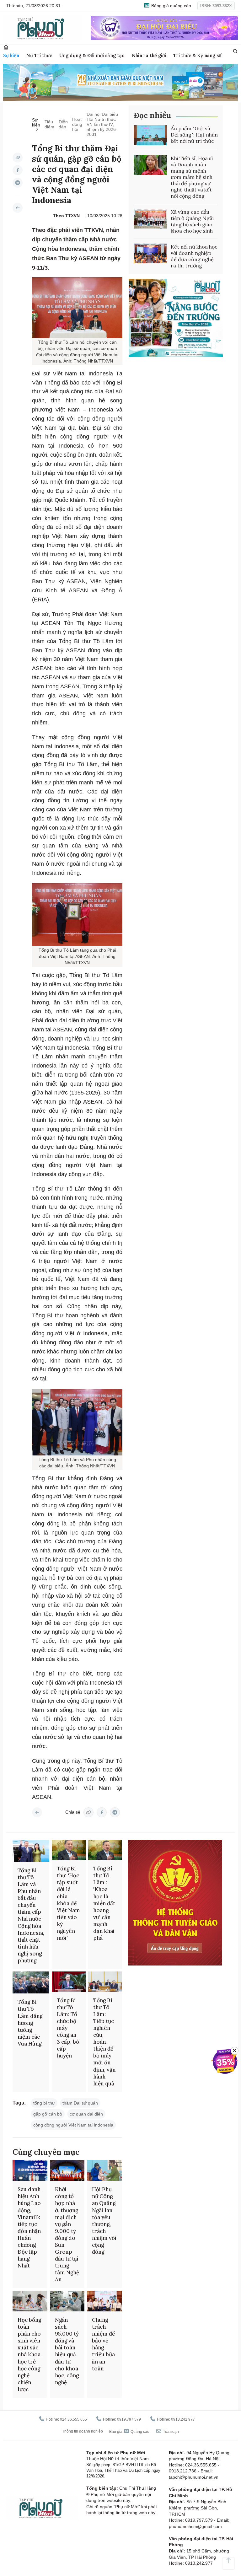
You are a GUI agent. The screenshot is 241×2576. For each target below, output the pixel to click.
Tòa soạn (170, 2432)
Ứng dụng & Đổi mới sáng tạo (92, 55)
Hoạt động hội (77, 124)
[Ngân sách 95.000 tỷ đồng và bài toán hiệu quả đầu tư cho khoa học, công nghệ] (67, 2301)
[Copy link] (18, 158)
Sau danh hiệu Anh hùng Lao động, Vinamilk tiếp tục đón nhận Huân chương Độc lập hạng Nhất (29, 2227)
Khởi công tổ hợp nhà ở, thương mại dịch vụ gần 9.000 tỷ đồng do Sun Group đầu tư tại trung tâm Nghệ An (67, 2234)
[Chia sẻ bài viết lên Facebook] (18, 170)
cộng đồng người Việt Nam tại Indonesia (73, 2125)
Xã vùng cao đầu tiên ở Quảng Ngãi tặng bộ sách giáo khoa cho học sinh (192, 221)
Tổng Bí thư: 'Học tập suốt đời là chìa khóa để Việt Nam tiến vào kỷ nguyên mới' (68, 1903)
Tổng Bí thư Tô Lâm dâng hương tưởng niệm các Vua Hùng (30, 2023)
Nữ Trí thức (39, 55)
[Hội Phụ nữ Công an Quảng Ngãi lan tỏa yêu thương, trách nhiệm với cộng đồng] (104, 2170)
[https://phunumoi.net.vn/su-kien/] (18, 208)
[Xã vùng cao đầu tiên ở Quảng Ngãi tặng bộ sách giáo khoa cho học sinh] (150, 219)
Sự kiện (11, 55)
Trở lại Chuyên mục (37, 1812)
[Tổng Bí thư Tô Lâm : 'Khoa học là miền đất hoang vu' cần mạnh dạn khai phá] (105, 1850)
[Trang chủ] (6, 47)
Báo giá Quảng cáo (129, 2432)
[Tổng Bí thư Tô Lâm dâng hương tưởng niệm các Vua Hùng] (31, 1982)
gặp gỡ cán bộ (48, 2114)
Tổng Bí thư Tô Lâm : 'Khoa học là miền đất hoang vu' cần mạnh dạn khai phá (104, 1903)
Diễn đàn (63, 124)
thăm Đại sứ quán (80, 2103)
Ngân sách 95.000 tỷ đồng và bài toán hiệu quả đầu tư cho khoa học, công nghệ (67, 2351)
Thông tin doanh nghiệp (83, 2431)
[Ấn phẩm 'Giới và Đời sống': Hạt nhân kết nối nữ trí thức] (150, 135)
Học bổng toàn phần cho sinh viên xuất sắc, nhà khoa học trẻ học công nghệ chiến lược (29, 2355)
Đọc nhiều (152, 115)
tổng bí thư (44, 2103)
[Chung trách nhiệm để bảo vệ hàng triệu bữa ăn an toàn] (104, 2301)
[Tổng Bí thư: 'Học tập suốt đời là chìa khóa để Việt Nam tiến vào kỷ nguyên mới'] (69, 1850)
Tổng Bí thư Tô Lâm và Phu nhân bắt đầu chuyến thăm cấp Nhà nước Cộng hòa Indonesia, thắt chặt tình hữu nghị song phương (31, 1915)
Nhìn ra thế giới (149, 55)
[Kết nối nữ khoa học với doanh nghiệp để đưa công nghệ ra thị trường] (150, 254)
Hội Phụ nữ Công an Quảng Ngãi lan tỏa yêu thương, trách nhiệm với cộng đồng (104, 2221)
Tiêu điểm (49, 124)
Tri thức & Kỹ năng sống (200, 55)
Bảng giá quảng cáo (171, 6)
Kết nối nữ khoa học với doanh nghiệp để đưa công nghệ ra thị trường (194, 256)
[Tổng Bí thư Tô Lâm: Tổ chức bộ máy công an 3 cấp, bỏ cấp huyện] (69, 1982)
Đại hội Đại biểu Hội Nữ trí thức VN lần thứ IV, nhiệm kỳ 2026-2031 (102, 124)
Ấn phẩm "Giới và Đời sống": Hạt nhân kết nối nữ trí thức (194, 135)
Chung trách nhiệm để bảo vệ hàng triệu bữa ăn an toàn (103, 2344)
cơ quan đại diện (86, 2114)
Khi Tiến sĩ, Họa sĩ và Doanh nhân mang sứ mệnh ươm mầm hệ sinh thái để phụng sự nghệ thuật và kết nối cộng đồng (192, 177)
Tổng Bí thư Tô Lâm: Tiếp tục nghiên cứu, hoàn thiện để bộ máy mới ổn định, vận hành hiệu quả (104, 2042)
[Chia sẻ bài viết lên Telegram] (18, 183)
